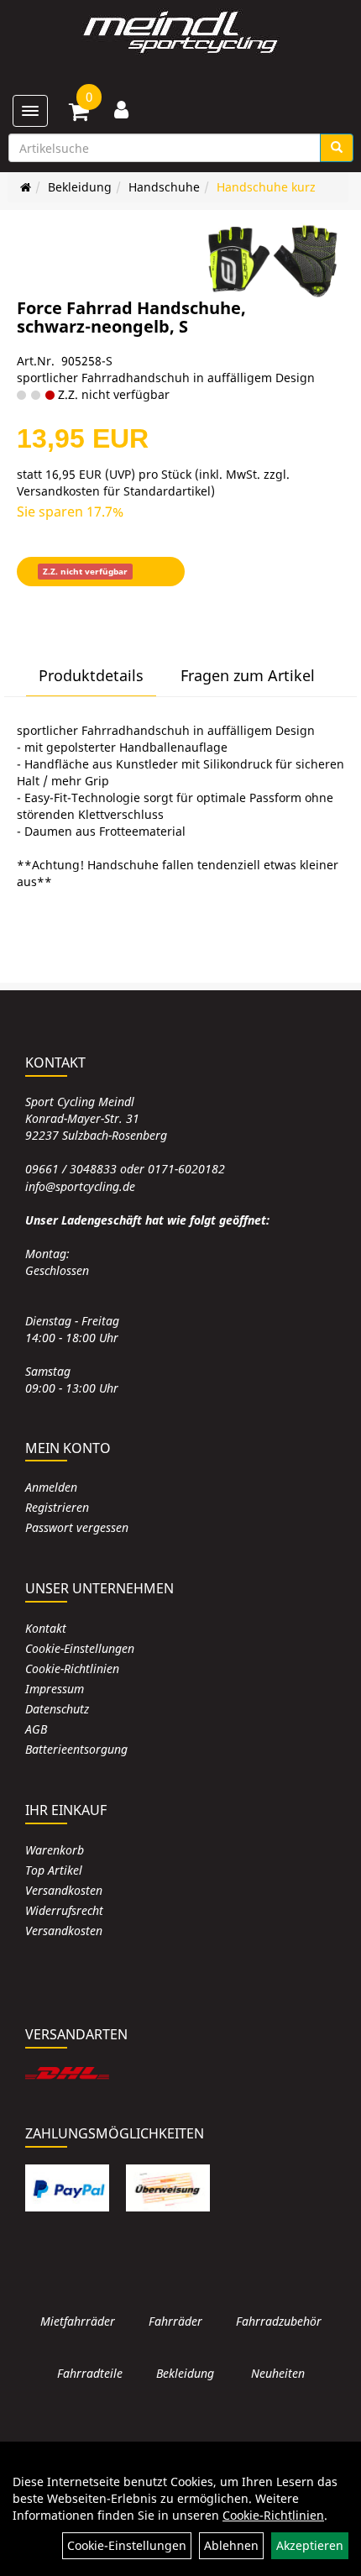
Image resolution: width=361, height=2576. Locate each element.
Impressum (55, 1689)
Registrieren (57, 1507)
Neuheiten (278, 2373)
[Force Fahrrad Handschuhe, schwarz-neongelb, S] (273, 260)
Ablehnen (231, 2545)
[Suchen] (337, 148)
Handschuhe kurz (266, 187)
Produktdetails (91, 675)
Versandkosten (64, 1890)
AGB (36, 1729)
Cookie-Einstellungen (80, 1648)
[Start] (26, 187)
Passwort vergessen (77, 1527)
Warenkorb (55, 1850)
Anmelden (51, 1487)
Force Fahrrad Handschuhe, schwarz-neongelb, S (131, 317)
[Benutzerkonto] (121, 109)
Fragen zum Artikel (248, 675)
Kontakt (46, 1628)
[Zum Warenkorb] (79, 114)
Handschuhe (164, 187)
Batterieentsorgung (76, 1749)
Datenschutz (57, 1709)
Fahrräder (175, 2321)
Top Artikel (54, 1870)
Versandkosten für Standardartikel (114, 491)
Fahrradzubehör (279, 2321)
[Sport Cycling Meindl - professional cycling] (180, 34)
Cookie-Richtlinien (72, 1668)
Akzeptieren (310, 2545)
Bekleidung (80, 187)
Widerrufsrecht (64, 1910)
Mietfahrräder (78, 2321)
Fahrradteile (90, 2373)
